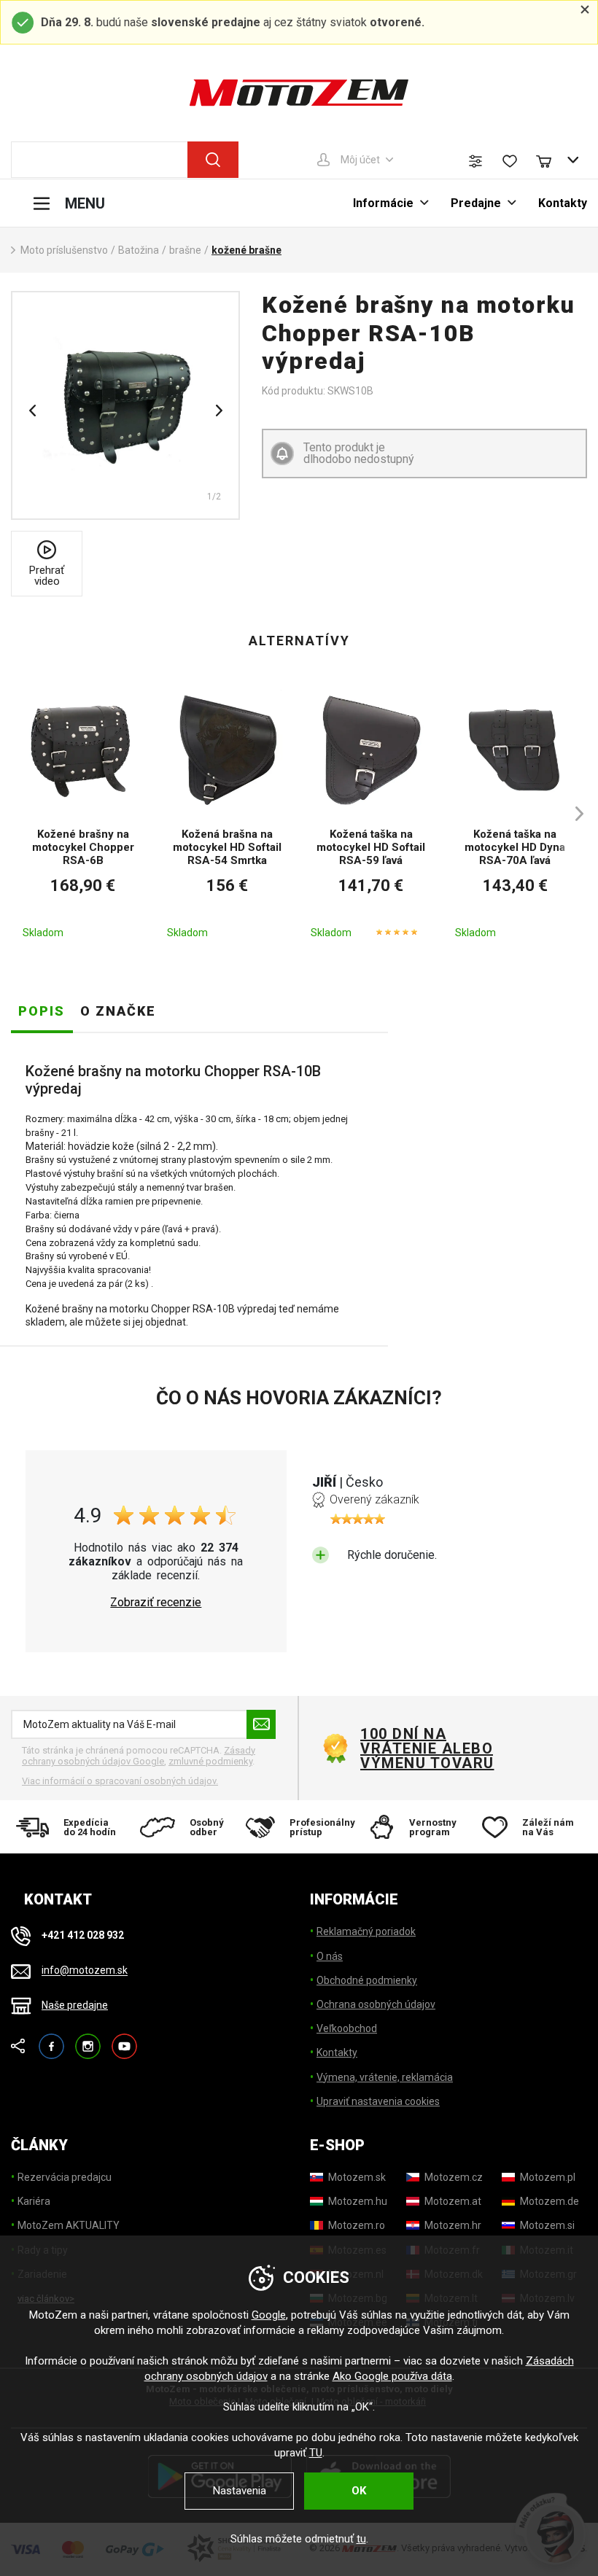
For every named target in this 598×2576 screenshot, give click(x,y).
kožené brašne (246, 250)
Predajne (476, 203)
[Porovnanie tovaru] (475, 161)
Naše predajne (75, 2005)
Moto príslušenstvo (64, 250)
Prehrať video (47, 576)
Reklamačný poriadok (366, 1931)
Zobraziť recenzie (156, 1603)
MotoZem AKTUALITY (69, 2225)
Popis (42, 1011)
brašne (185, 250)
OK (359, 2491)
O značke (118, 1011)
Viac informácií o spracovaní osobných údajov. (120, 1781)
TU (316, 2453)
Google (269, 2315)
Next (219, 410)
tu (361, 2539)
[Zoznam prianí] (510, 161)
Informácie (383, 203)
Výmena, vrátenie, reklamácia (385, 2077)
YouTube (124, 2040)
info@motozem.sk (85, 1971)
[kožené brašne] (125, 405)
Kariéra (34, 2201)
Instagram (88, 2040)
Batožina (139, 250)
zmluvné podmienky (210, 1761)
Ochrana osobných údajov (376, 2004)
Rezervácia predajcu (65, 2177)
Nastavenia (240, 2491)
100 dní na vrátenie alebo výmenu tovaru (427, 1748)
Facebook (51, 2040)
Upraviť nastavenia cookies (378, 2101)
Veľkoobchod (347, 2028)
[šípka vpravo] (572, 813)
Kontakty (563, 203)
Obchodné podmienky (367, 1980)
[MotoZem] (299, 93)
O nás (330, 1956)
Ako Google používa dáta (392, 2376)
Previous (32, 410)
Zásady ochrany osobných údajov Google (139, 1756)
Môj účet (360, 160)
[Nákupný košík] (551, 160)
